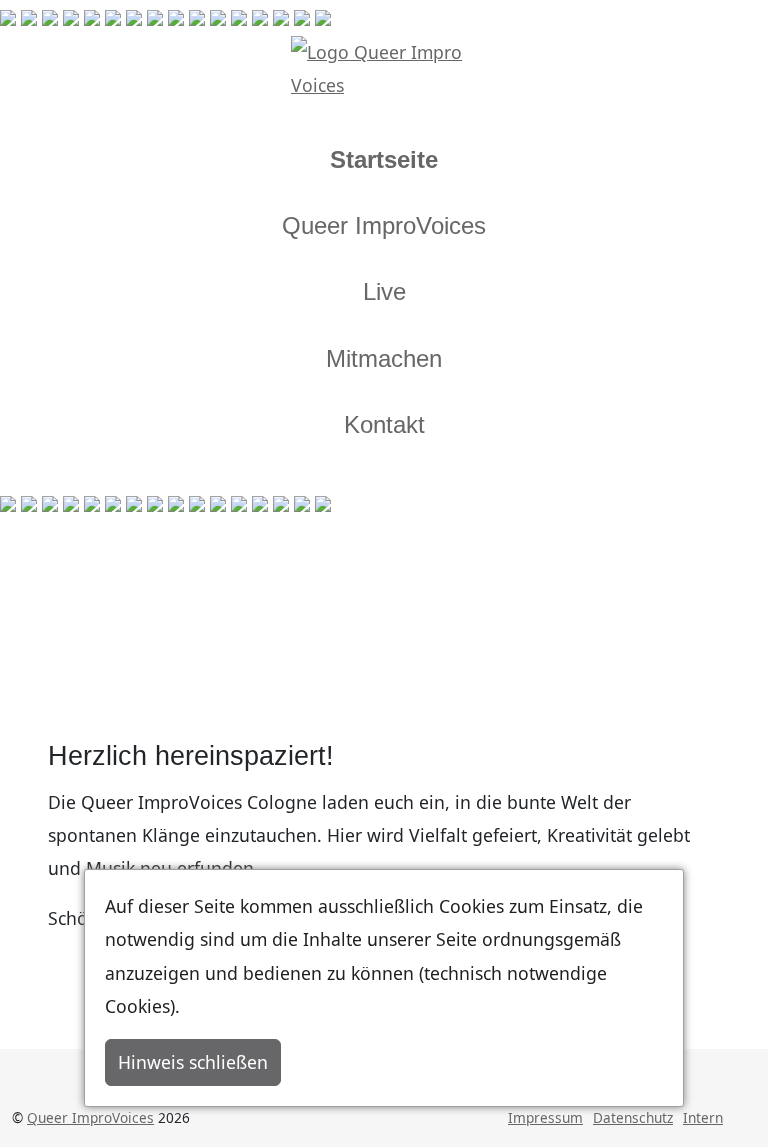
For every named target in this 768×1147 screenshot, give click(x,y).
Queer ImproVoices (384, 225)
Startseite (384, 159)
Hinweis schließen (193, 1062)
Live (384, 291)
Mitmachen (384, 358)
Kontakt (384, 424)
